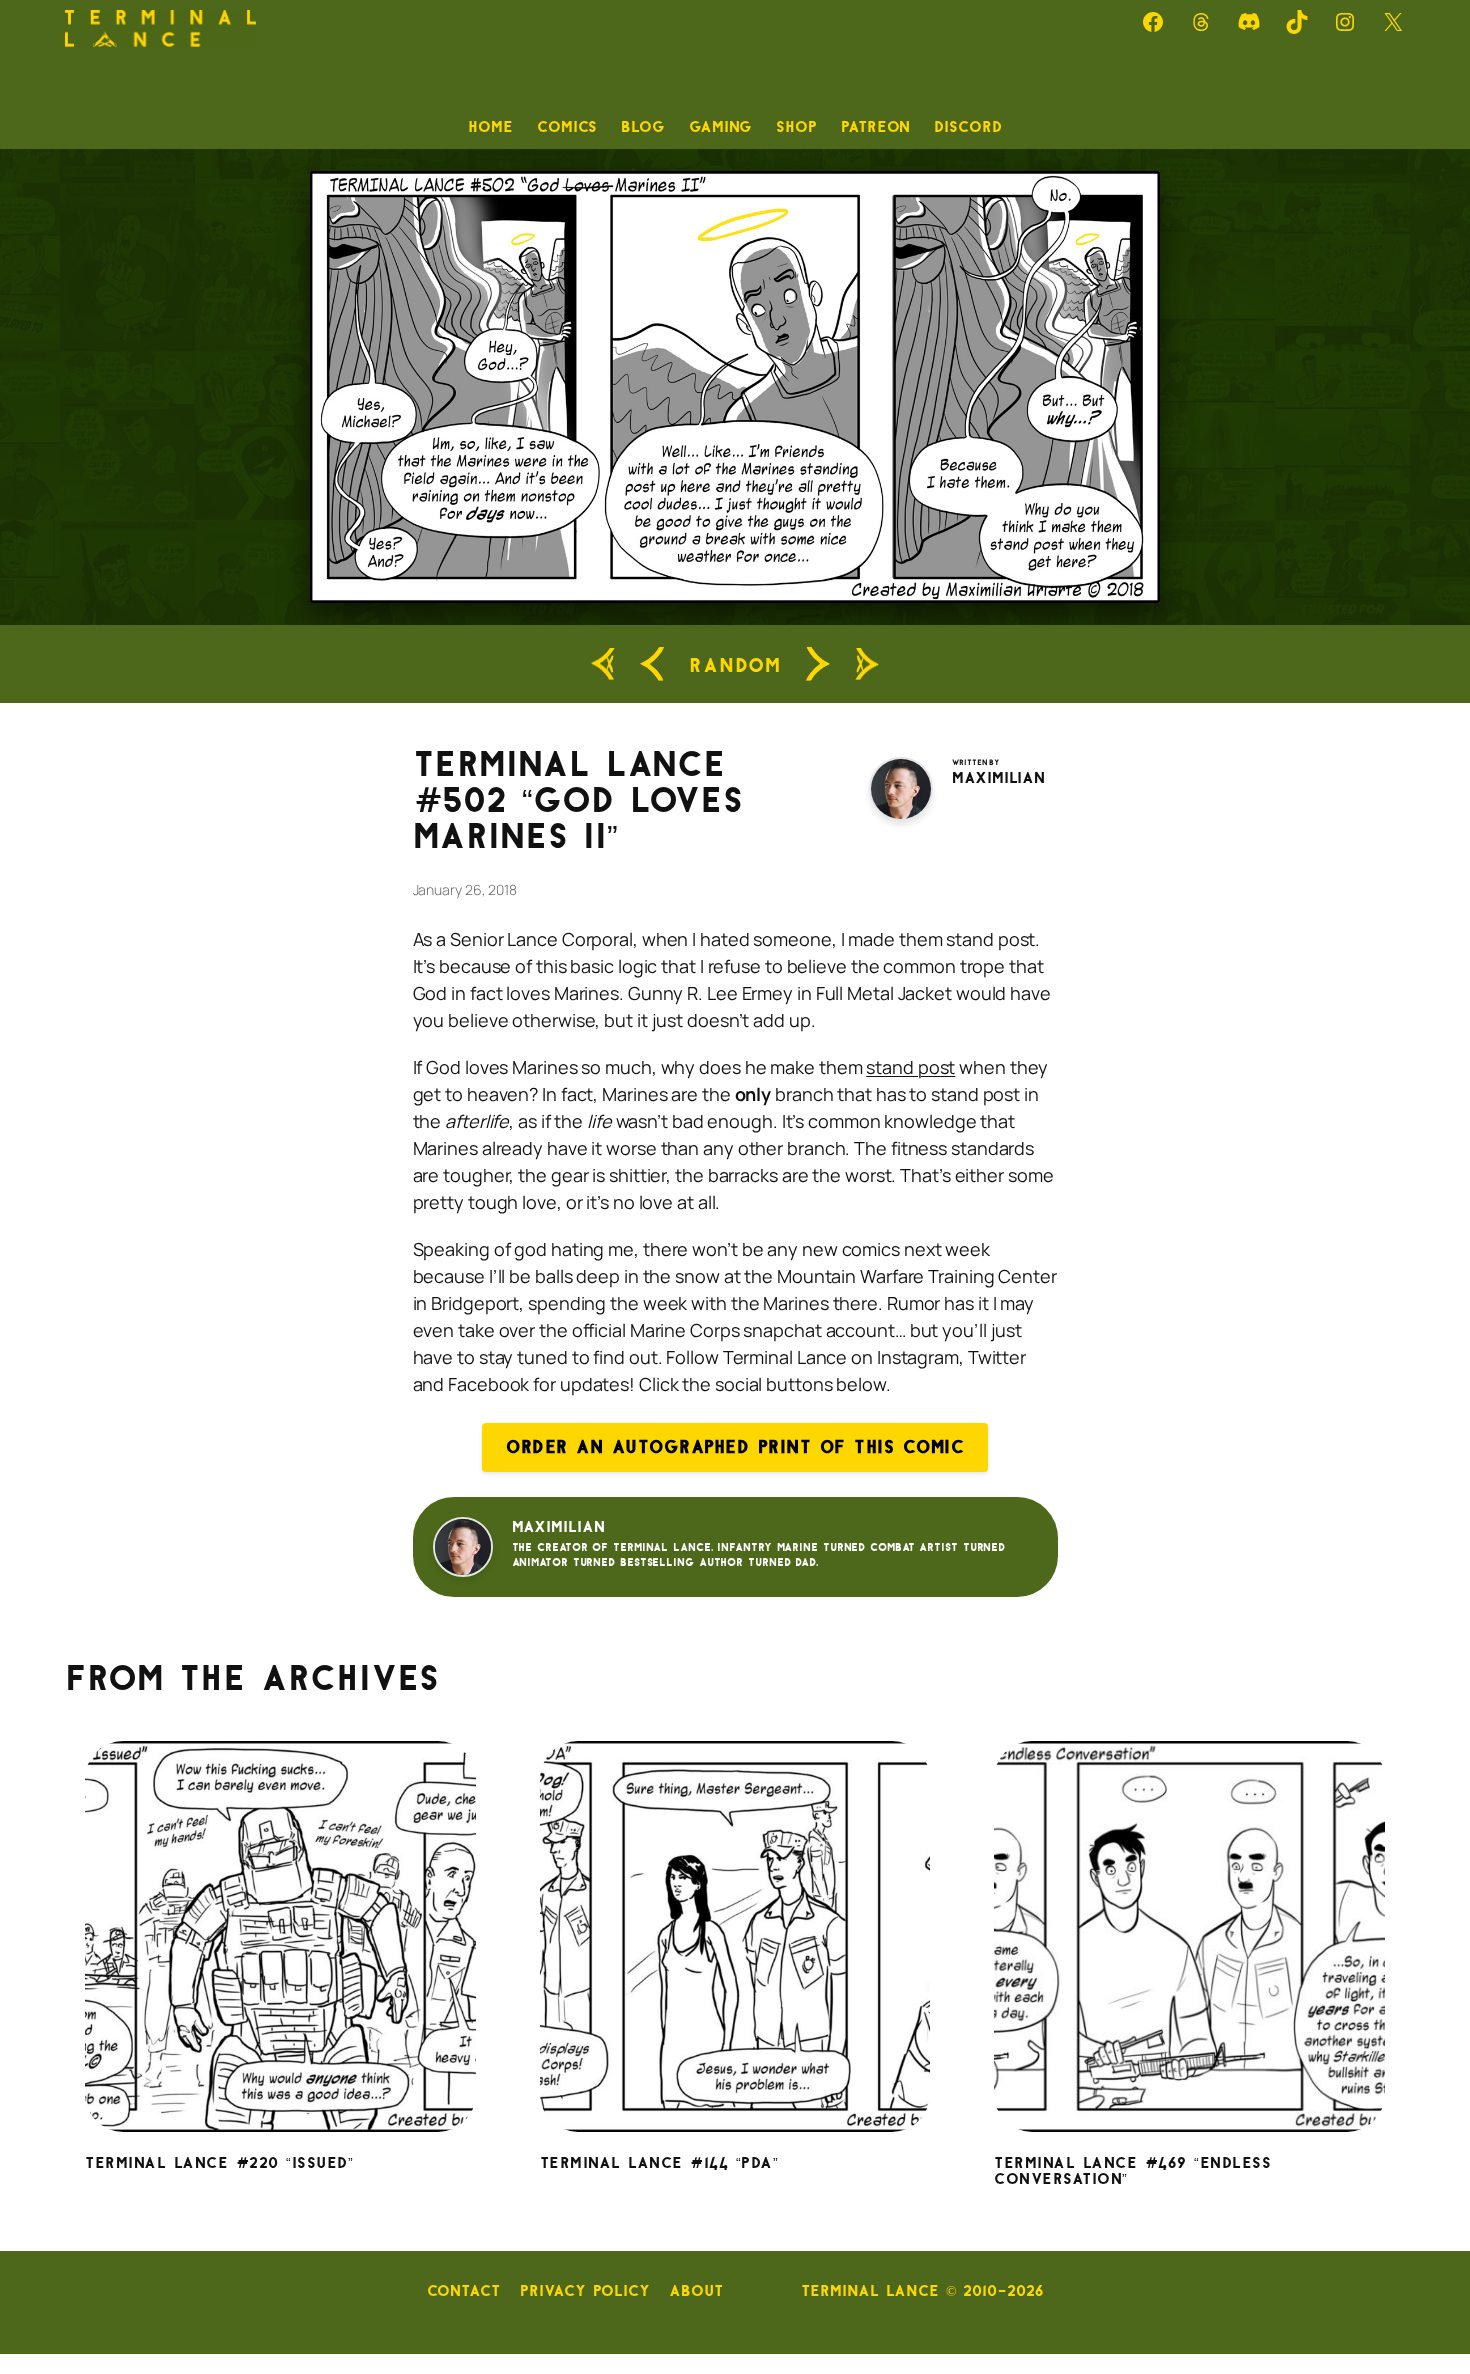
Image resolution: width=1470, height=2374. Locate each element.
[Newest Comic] (867, 664)
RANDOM (735, 664)
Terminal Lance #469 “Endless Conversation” (1132, 2172)
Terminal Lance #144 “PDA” (659, 2164)
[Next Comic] (818, 664)
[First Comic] (603, 664)
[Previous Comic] (652, 664)
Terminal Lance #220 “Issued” (219, 2164)
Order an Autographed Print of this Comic (735, 1447)
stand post (910, 1067)
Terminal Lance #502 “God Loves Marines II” (578, 801)
